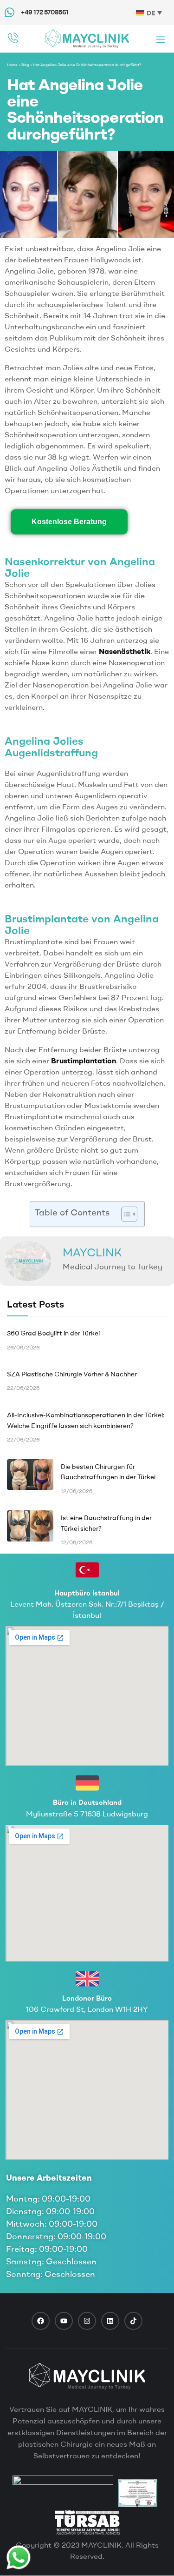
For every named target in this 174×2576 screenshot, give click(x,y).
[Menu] (161, 39)
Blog (25, 65)
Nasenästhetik (125, 651)
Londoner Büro (87, 1998)
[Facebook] (41, 2321)
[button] (125, 1214)
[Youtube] (64, 2321)
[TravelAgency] (138, 2493)
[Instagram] (87, 2321)
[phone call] (13, 38)
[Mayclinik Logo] (87, 38)
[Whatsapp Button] (19, 2557)
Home (12, 65)
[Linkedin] (110, 2321)
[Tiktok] (133, 2321)
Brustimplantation (84, 1061)
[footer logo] (87, 2376)
